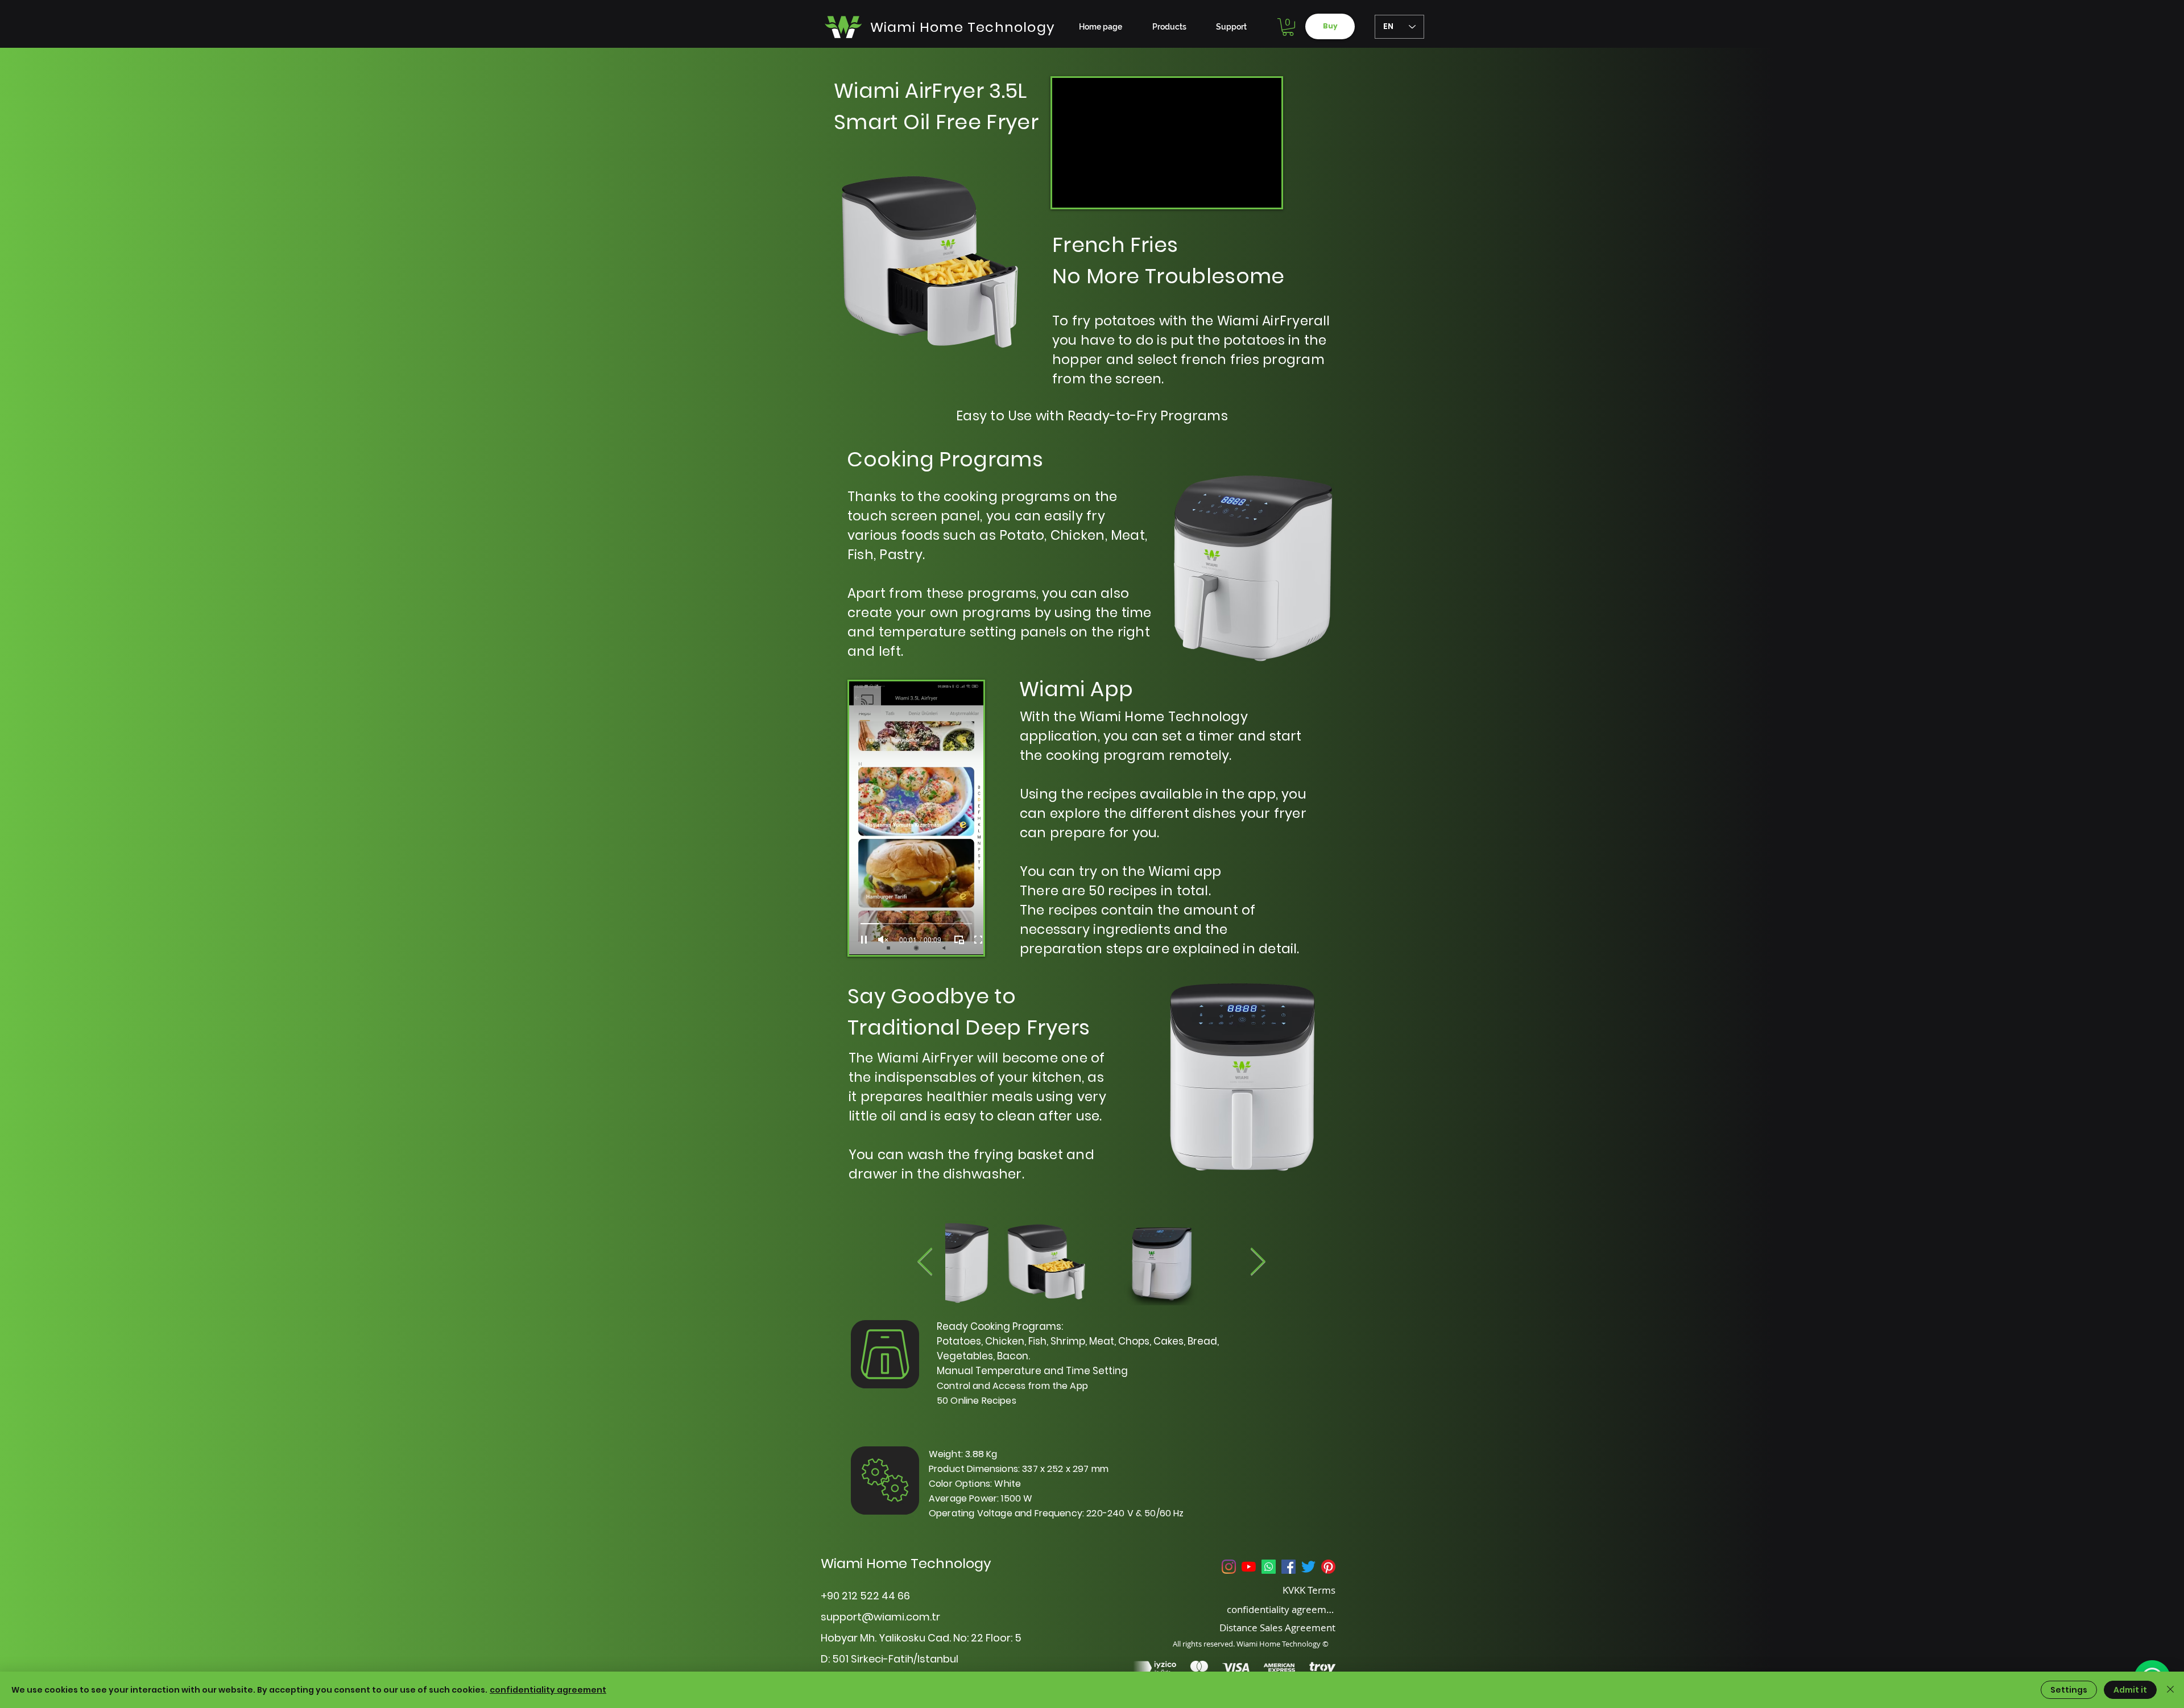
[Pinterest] (1328, 1567)
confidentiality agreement (548, 1690)
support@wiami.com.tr (880, 1617)
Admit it (2130, 1690)
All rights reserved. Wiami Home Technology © (1251, 1644)
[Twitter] (1308, 1567)
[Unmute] (883, 940)
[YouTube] (1249, 1567)
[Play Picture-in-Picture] (959, 940)
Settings (2069, 1690)
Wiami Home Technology (906, 1563)
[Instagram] (1229, 1567)
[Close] (2170, 1690)
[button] (1288, 27)
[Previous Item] (925, 1263)
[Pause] (864, 940)
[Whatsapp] (1269, 1567)
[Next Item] (1258, 1263)
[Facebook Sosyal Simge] (1289, 1567)
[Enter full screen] (978, 940)
